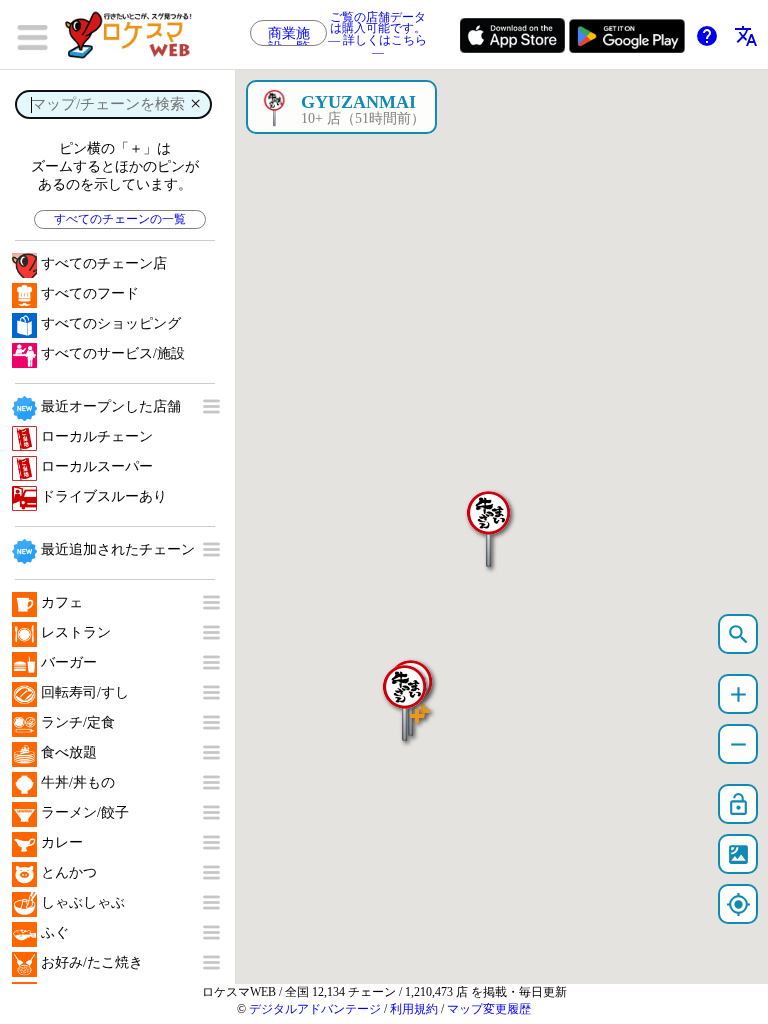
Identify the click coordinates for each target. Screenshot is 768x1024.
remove (738, 744)
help (707, 36)
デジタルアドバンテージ (315, 1009)
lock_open (738, 804)
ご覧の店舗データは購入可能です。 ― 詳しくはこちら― (377, 35)
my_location (738, 904)
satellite (738, 854)
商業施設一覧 (289, 36)
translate (746, 36)
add (738, 694)
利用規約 (414, 1009)
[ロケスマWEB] (135, 35)
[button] (489, 519)
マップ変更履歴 (489, 1009)
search (738, 634)
